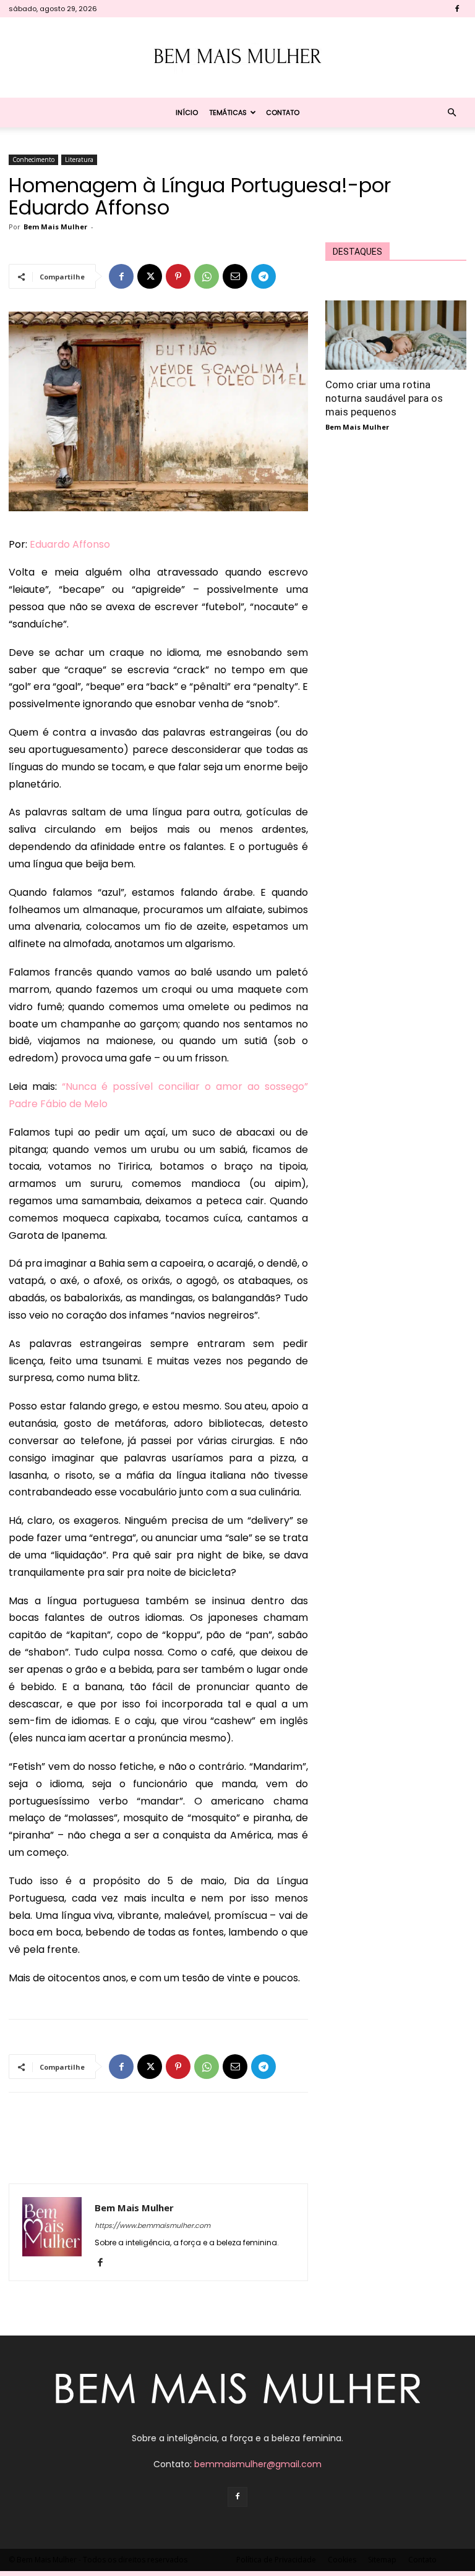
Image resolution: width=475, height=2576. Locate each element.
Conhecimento (33, 159)
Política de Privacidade (276, 2560)
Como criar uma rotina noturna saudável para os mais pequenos (384, 398)
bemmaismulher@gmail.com (258, 2464)
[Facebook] (457, 9)
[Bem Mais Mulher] (237, 58)
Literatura (79, 159)
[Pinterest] (178, 276)
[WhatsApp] (207, 276)
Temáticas (228, 113)
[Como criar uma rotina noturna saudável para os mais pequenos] (396, 335)
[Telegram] (263, 276)
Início (187, 113)
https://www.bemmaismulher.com (152, 2225)
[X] (150, 276)
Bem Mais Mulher (55, 227)
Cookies (342, 2560)
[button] (451, 113)
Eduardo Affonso (70, 544)
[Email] (235, 276)
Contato (283, 113)
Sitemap (382, 2560)
